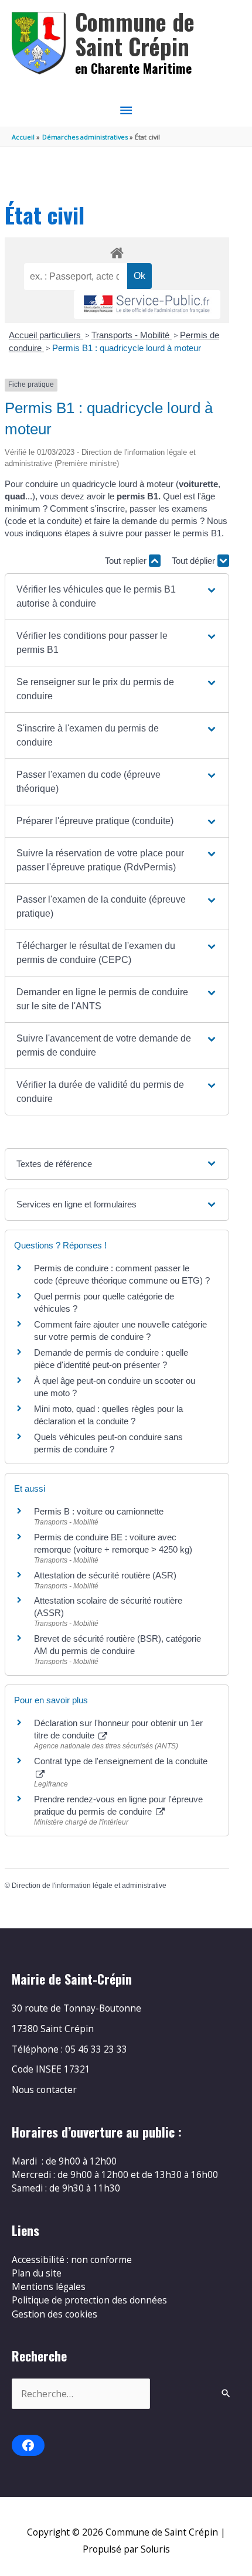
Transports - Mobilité (132, 335)
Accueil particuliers (46, 335)
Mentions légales (49, 2286)
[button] (117, 597)
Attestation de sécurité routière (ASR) (105, 1575)
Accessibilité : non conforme (72, 2259)
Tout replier (127, 561)
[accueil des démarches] (117, 251)
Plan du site (37, 2273)
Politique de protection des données (89, 2300)
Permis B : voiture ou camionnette (99, 1511)
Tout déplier (195, 561)
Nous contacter (44, 2090)
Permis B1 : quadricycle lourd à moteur (127, 348)
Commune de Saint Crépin (135, 34)
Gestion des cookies (55, 2314)
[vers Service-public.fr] (147, 304)
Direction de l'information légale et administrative (89, 1886)
